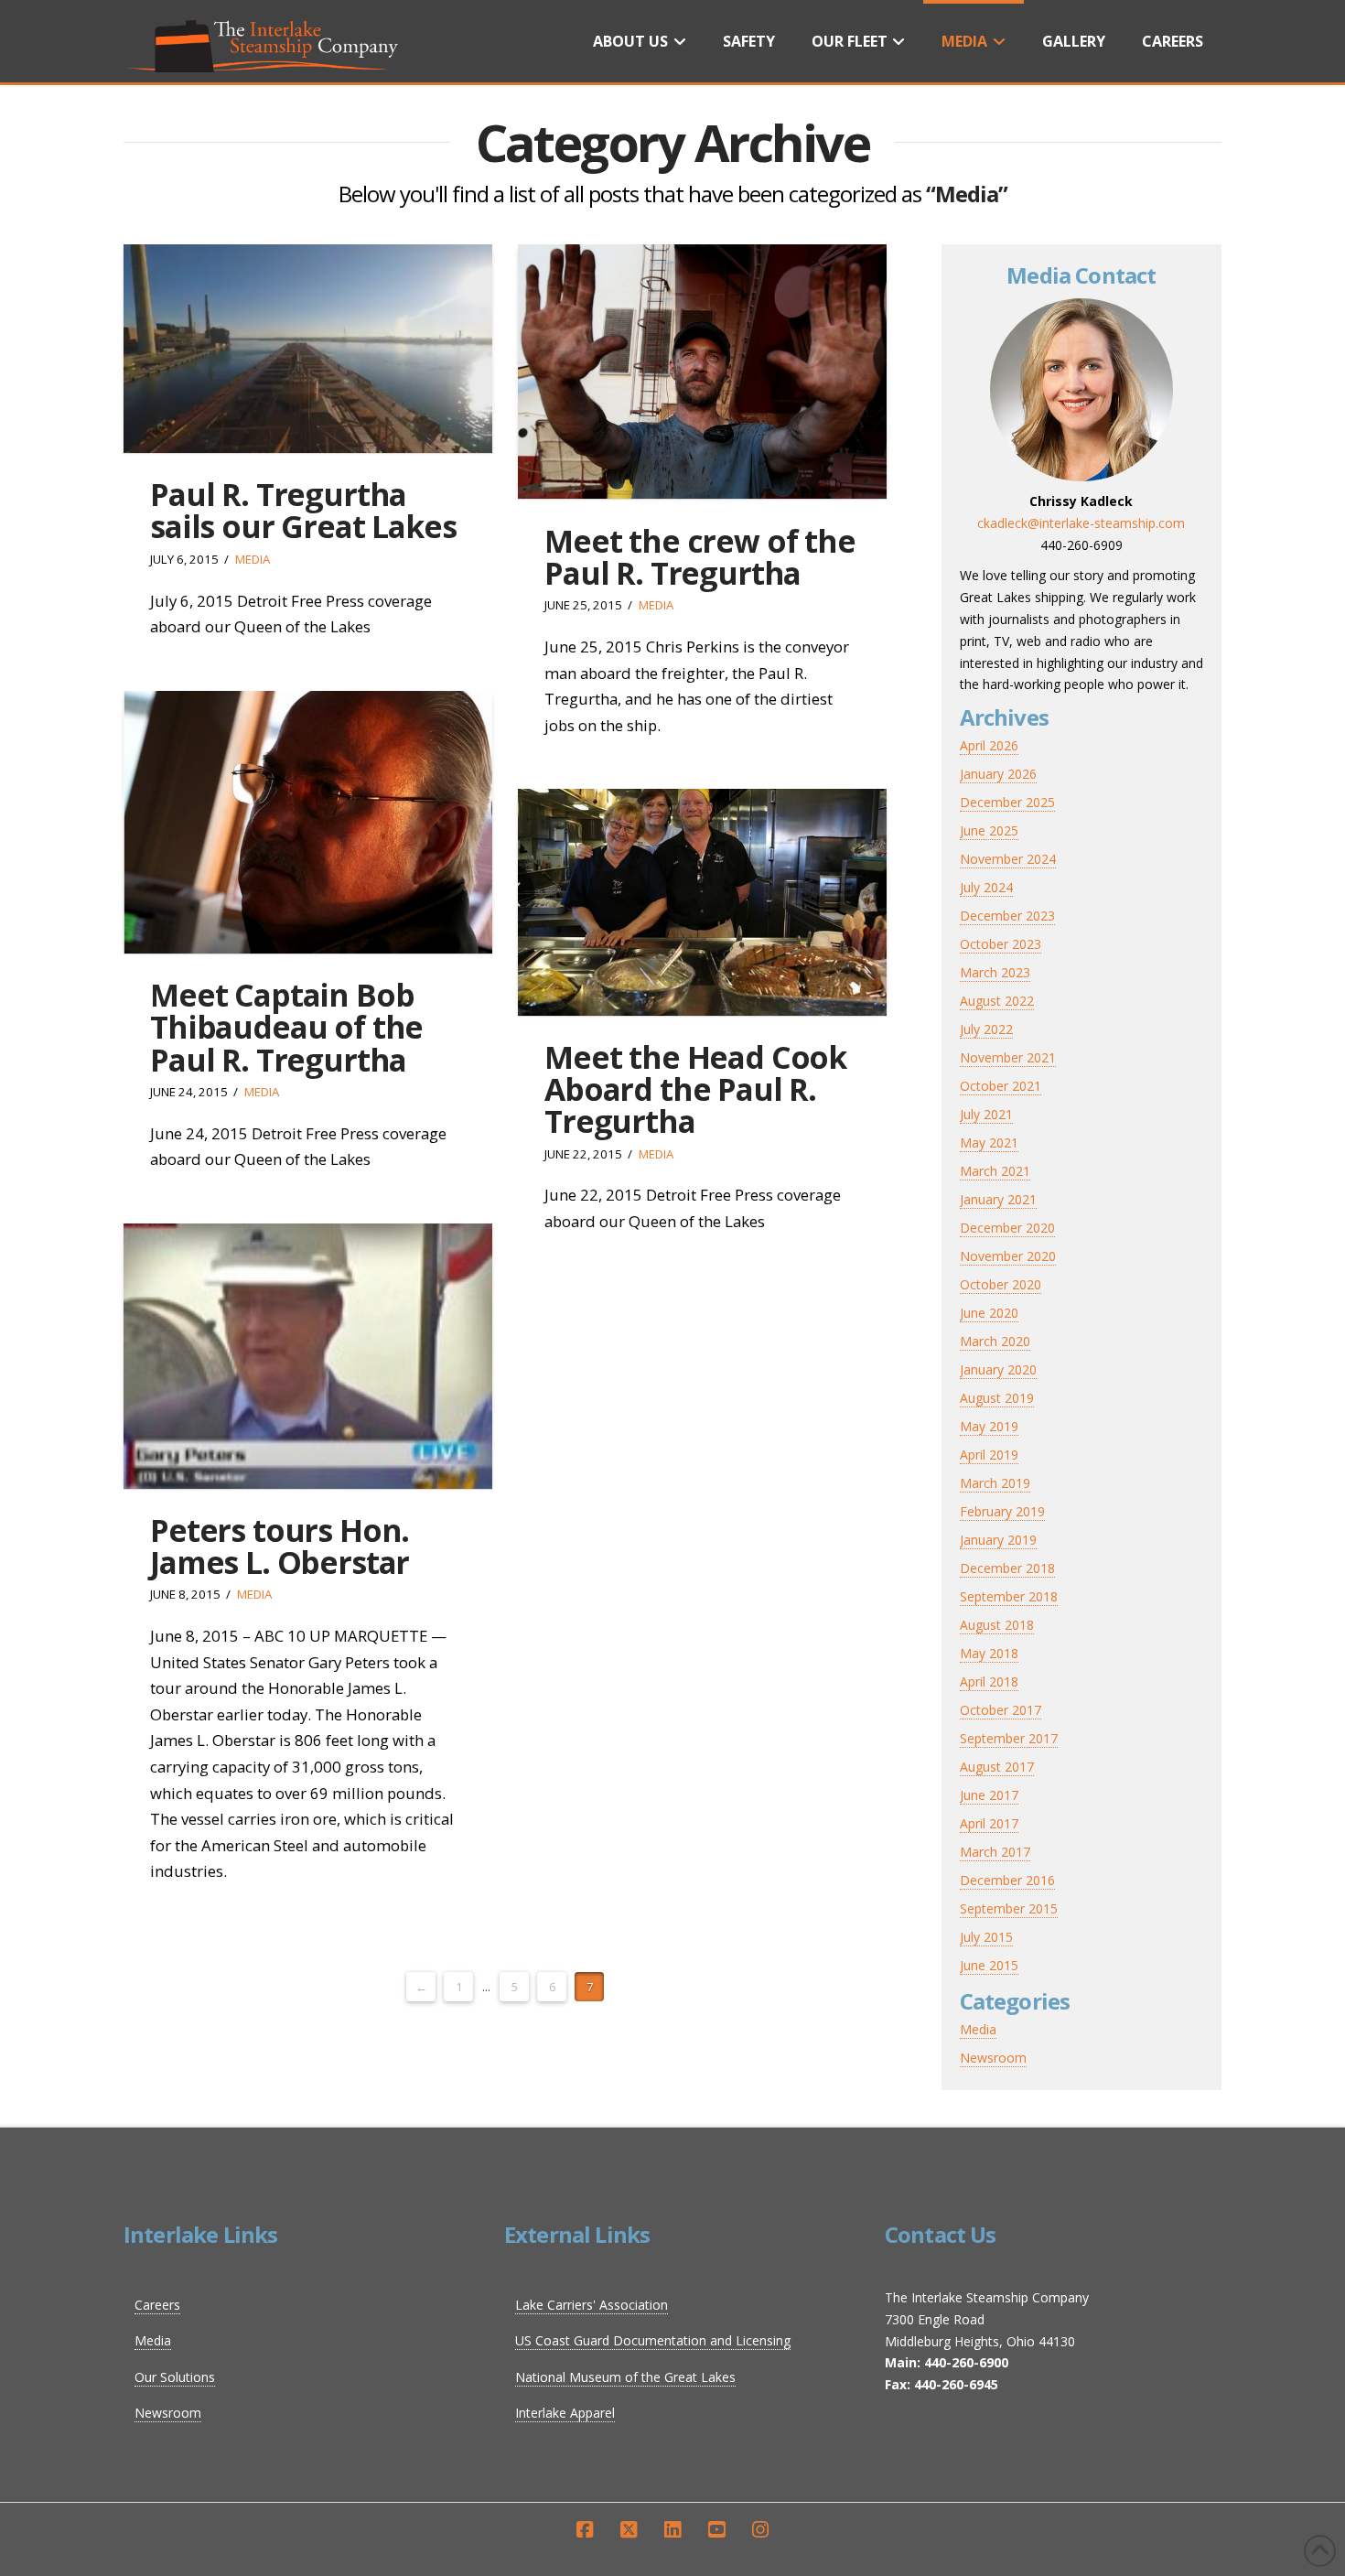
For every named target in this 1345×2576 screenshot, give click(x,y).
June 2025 (989, 830)
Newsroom (993, 2058)
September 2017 (1009, 1738)
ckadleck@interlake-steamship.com (1081, 523)
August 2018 (997, 1625)
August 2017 (997, 1767)
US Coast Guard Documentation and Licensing (653, 2340)
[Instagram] (760, 2530)
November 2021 (1008, 1057)
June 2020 (989, 1313)
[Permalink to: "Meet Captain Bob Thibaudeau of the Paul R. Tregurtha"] (308, 822)
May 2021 (989, 1142)
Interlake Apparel (565, 2413)
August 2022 (997, 1001)
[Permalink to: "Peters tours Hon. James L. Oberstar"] (308, 1356)
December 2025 (1007, 802)
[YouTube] (716, 2530)
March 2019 (995, 1483)
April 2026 (989, 745)
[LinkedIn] (672, 2530)
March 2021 (995, 1171)
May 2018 (989, 1653)
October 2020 (1001, 1284)
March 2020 (995, 1341)
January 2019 (998, 1540)
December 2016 (1007, 1880)
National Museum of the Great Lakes (625, 2377)
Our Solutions (175, 2377)
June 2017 (989, 1795)
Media (253, 559)
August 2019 (997, 1398)
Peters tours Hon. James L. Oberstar (280, 1546)
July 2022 (986, 1029)
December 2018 (1007, 1568)
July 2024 (986, 887)
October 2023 (1001, 944)
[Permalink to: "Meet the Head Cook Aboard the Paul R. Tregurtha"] (702, 902)
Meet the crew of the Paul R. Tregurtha (699, 557)
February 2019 (1002, 1511)
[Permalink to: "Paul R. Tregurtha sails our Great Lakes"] (308, 349)
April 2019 (989, 1455)
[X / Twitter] (629, 2530)
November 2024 (1008, 859)
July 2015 (986, 1937)
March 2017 (995, 1852)
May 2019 (989, 1426)
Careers (157, 2305)
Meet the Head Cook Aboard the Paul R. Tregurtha (695, 1089)
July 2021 (986, 1114)
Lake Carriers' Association (592, 2305)
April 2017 (989, 1823)
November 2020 (1008, 1256)
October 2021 (1001, 1086)
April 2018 (989, 1681)
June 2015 (989, 1965)
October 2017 (1001, 1710)
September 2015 (1009, 1908)
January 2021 (998, 1199)
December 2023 (1007, 916)
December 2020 (1007, 1228)
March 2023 (995, 972)
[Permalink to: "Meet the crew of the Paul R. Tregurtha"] (702, 372)
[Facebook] (585, 2530)
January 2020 (998, 1369)
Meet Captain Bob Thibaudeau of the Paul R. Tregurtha (286, 1027)
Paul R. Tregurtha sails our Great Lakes (303, 510)
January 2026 (998, 774)
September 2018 (1009, 1596)
